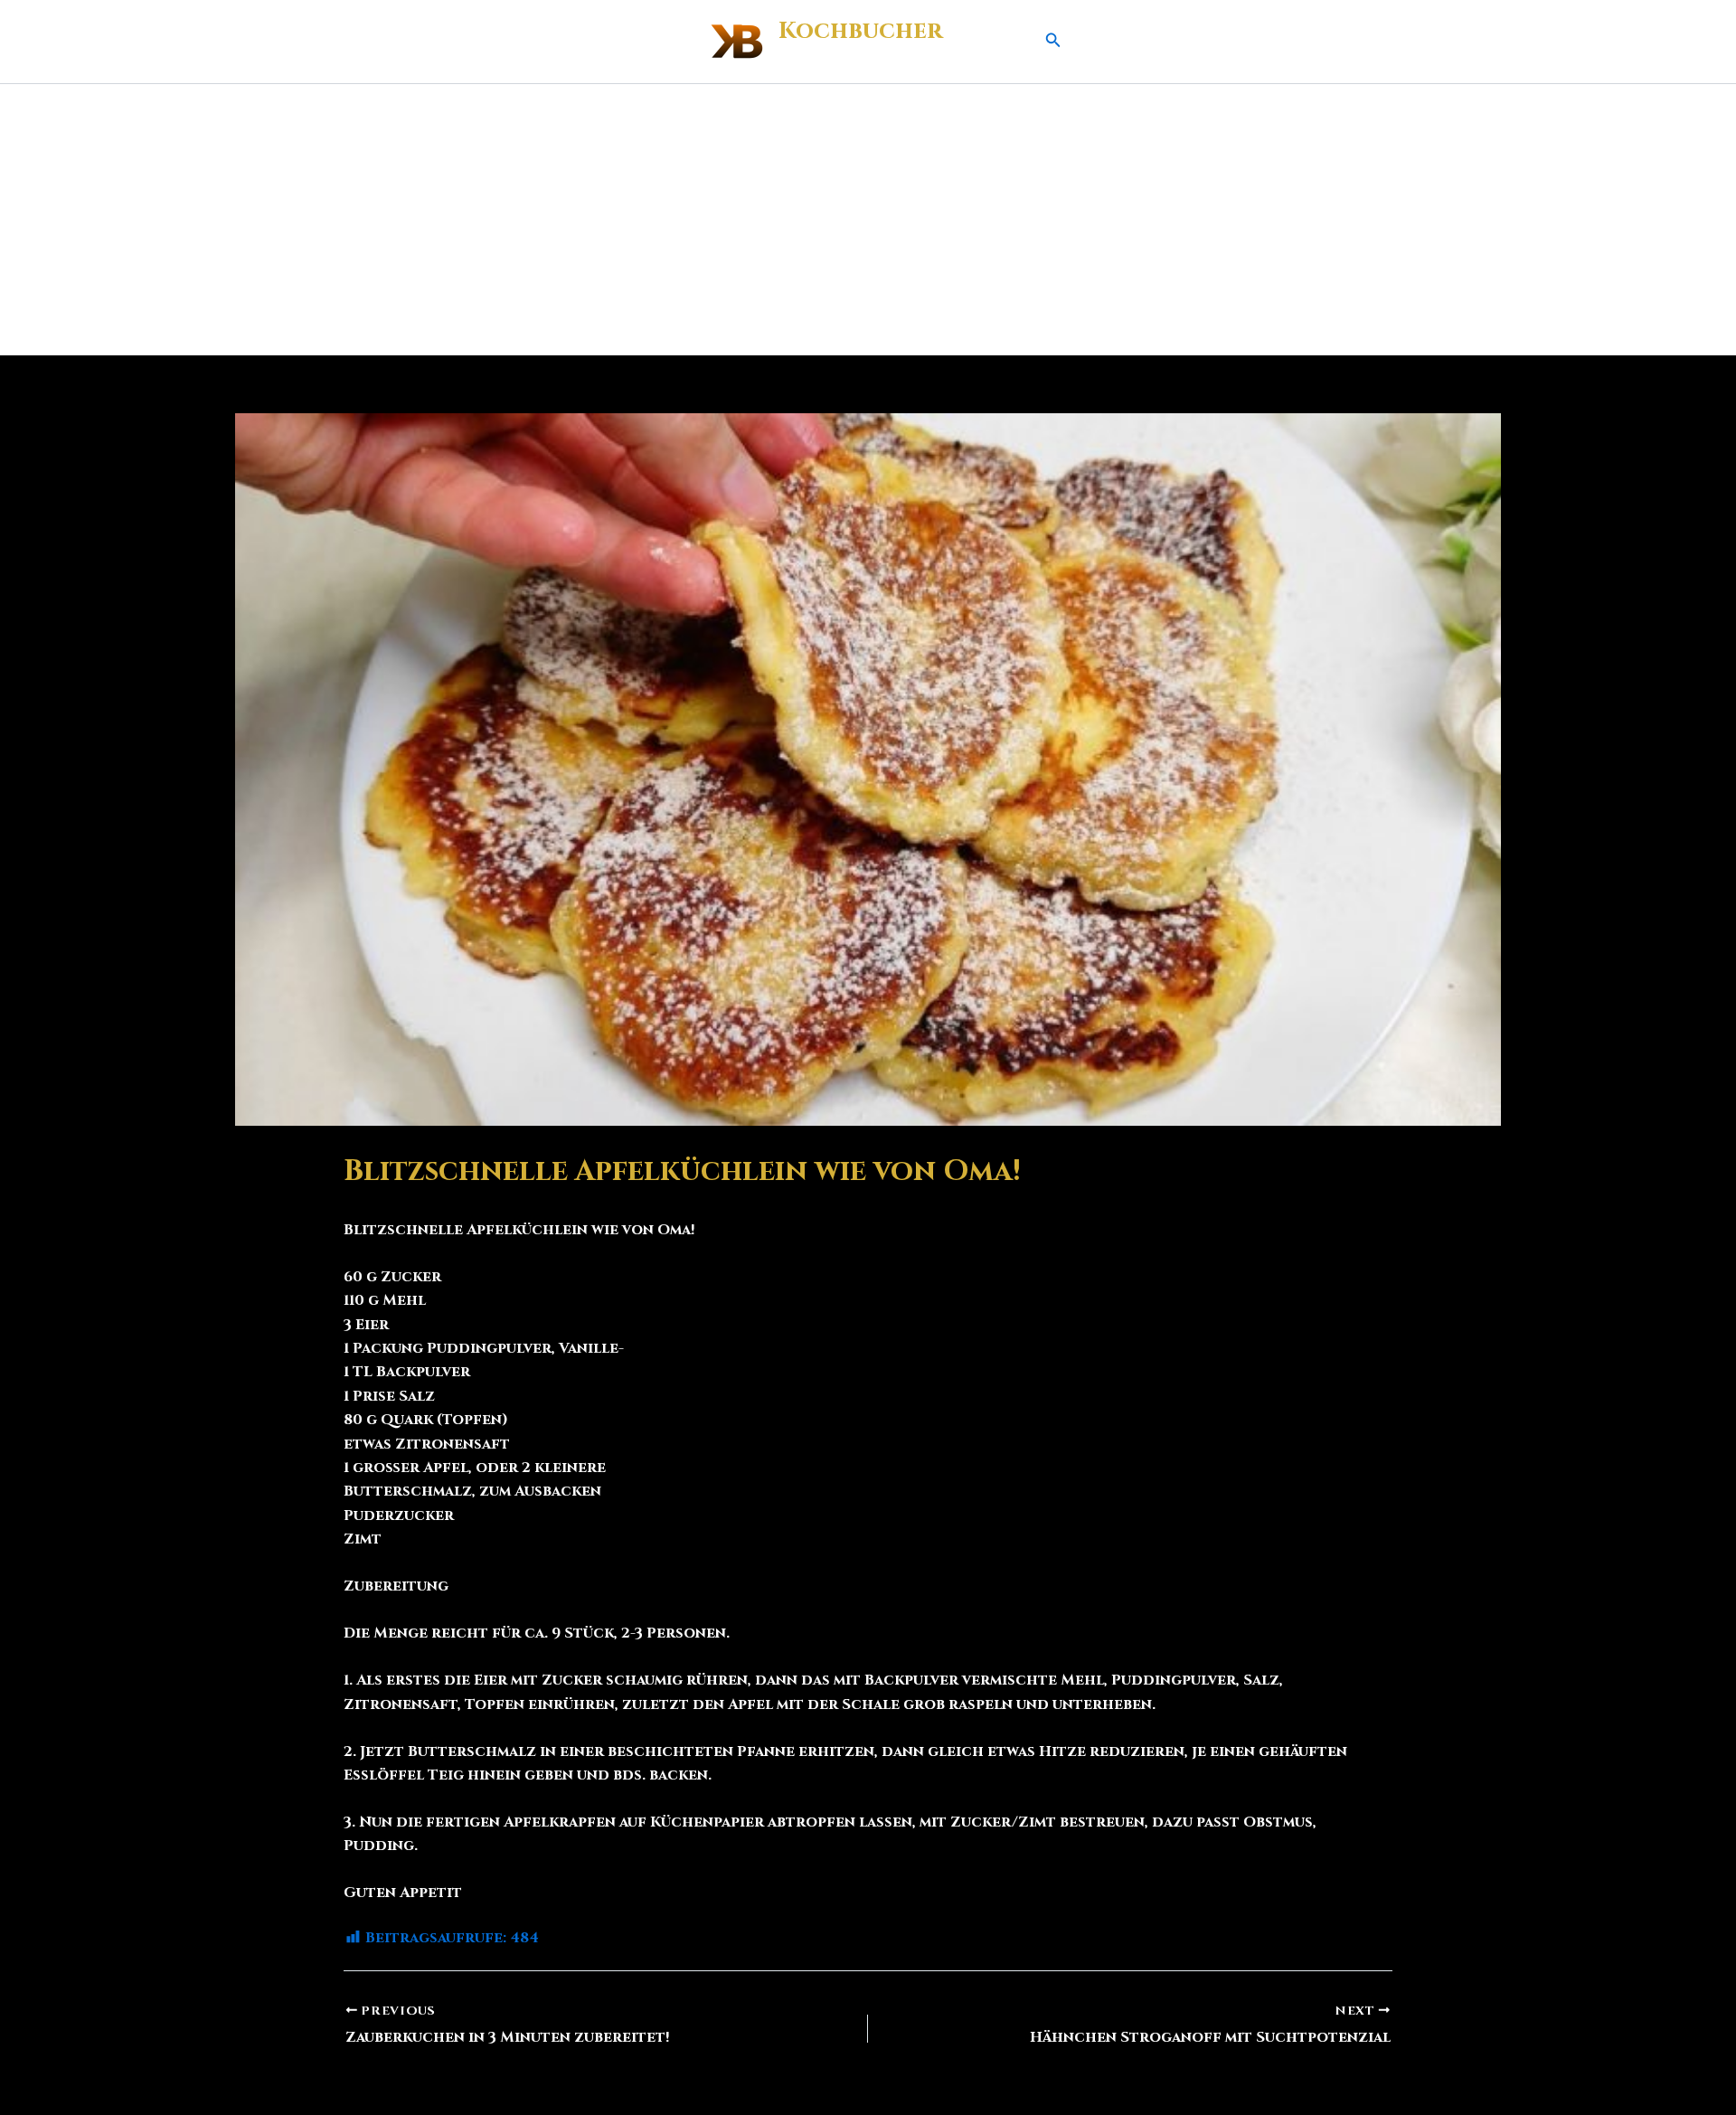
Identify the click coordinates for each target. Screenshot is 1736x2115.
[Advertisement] (868, 220)
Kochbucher (860, 31)
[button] (1053, 42)
